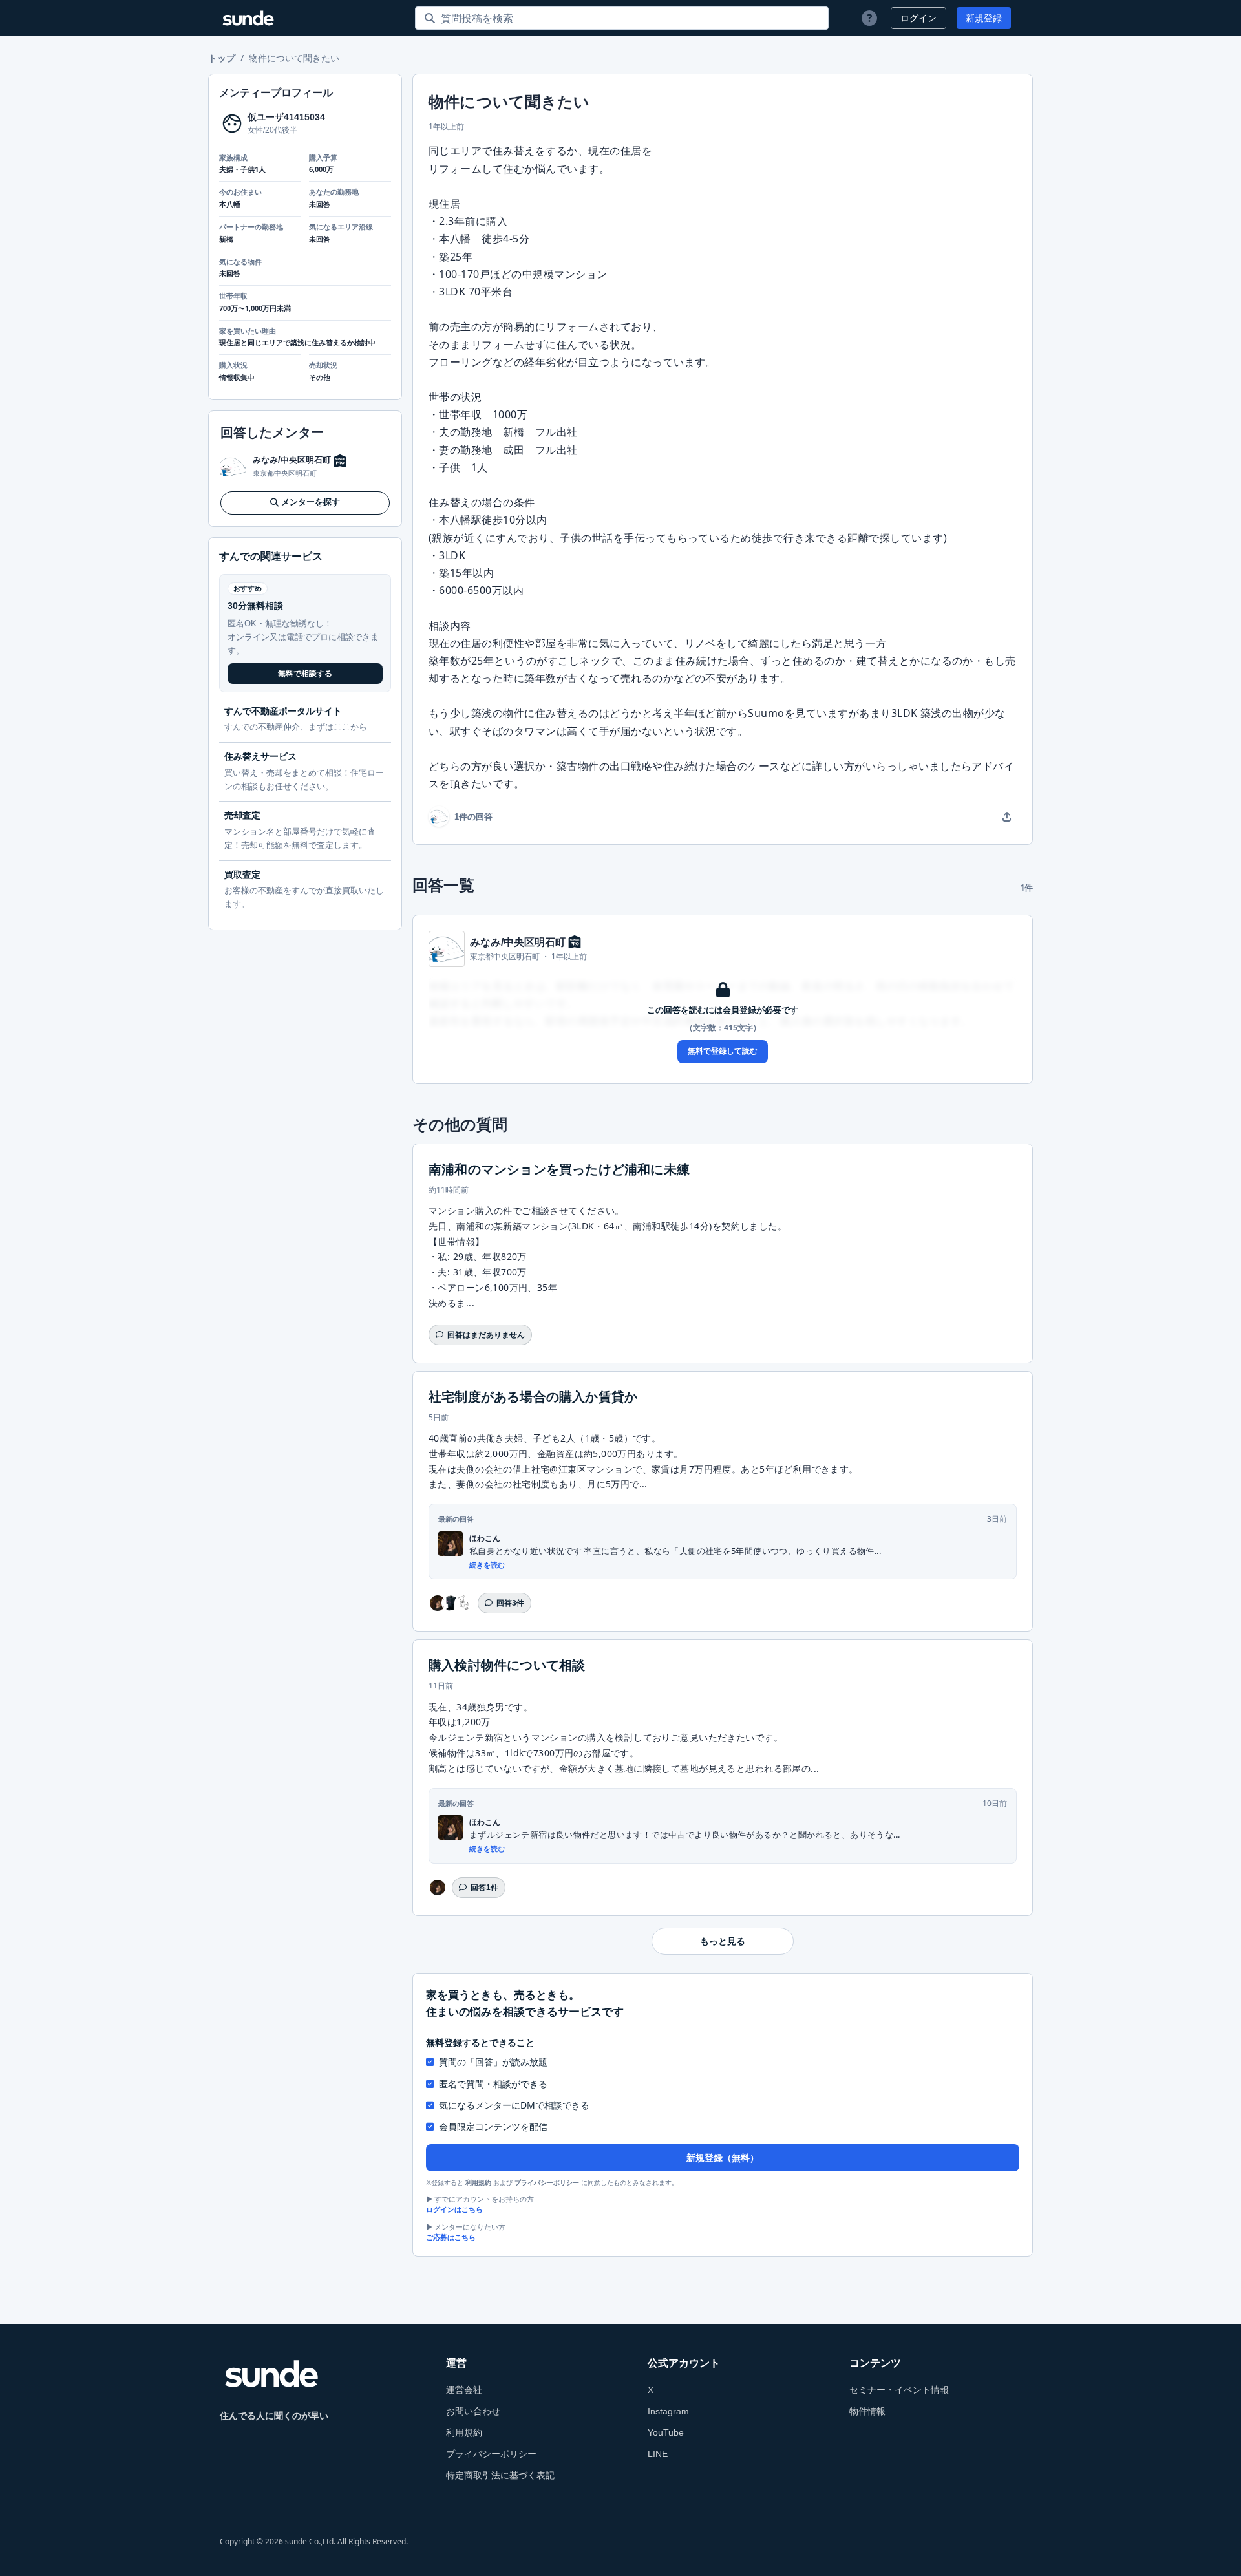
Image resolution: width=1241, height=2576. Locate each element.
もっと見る (723, 1941)
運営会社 (464, 2390)
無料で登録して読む (723, 1051)
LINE (658, 2454)
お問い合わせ (473, 2411)
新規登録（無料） (723, 2158)
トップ (222, 58)
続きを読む (487, 1565)
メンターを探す (311, 503)
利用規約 (478, 2183)
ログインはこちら (454, 2209)
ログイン (918, 18)
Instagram (668, 2411)
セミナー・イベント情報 (899, 2390)
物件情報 (867, 2411)
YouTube (666, 2432)
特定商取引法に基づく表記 (500, 2475)
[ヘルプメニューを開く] (869, 18)
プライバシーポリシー (547, 2183)
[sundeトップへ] (271, 2374)
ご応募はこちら (451, 2237)
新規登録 (984, 18)
